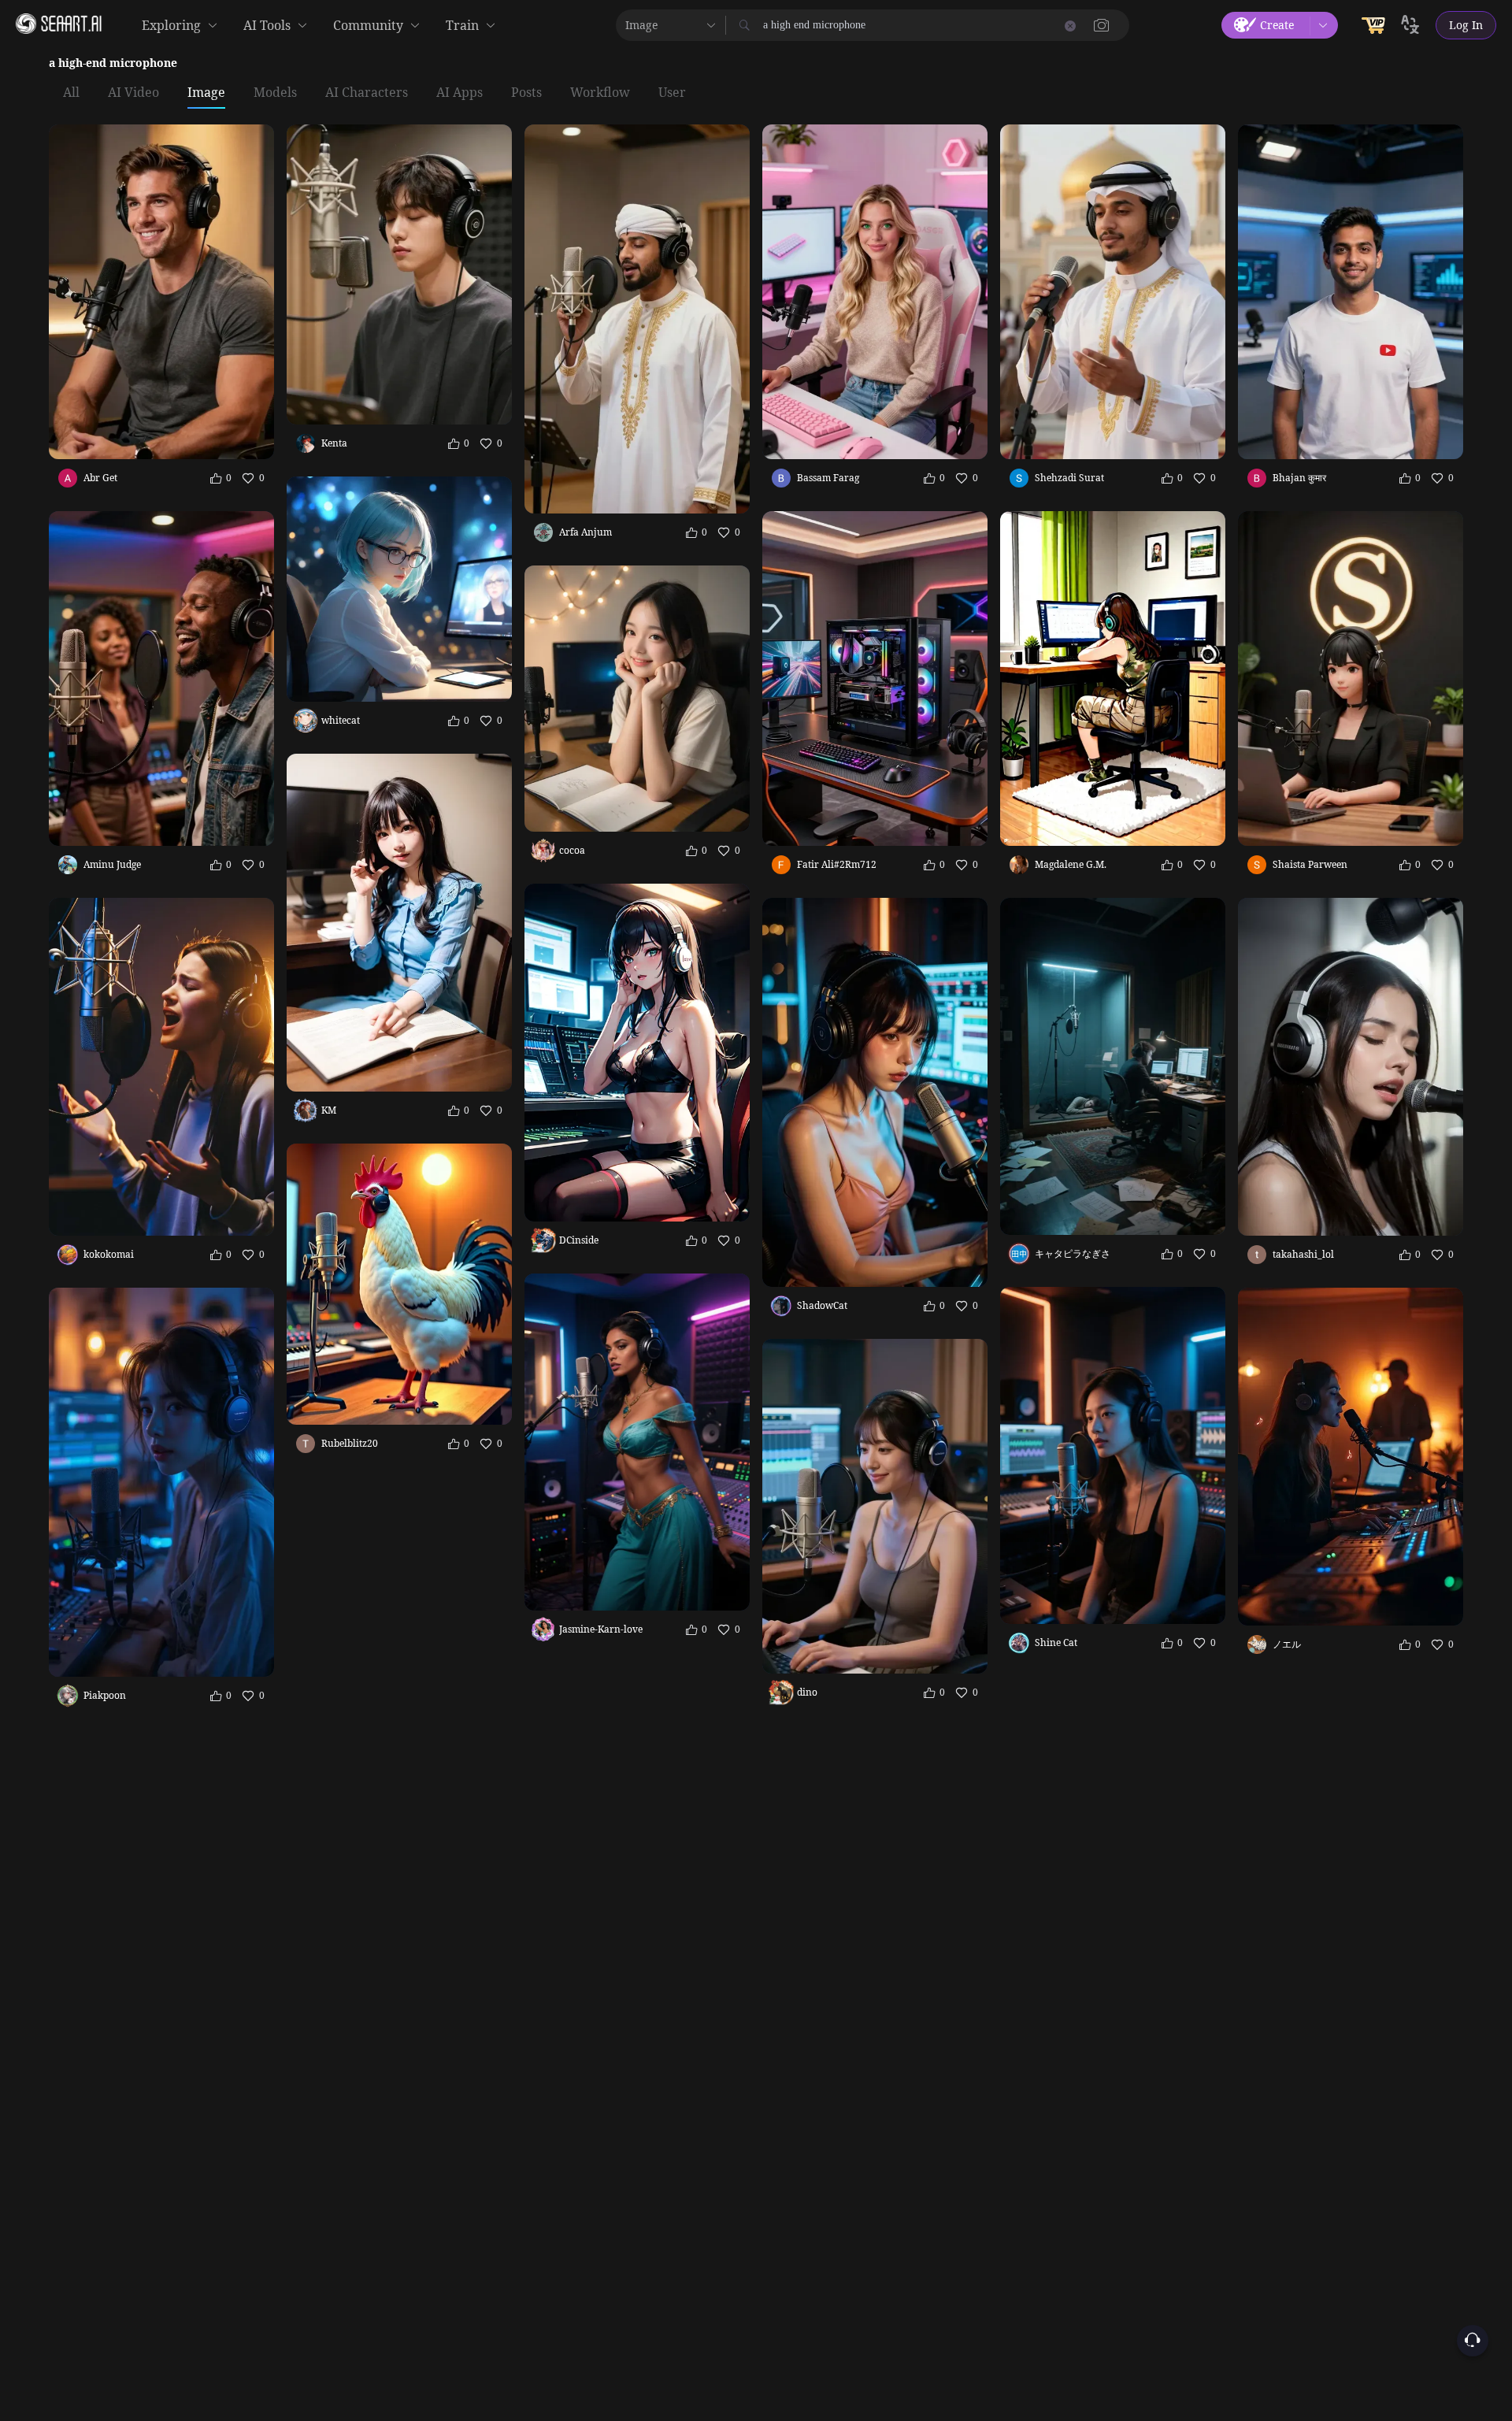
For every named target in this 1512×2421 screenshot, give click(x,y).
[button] (1102, 25)
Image (206, 93)
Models (275, 93)
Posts (526, 93)
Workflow (600, 93)
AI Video (133, 93)
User (672, 93)
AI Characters (367, 93)
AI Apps (460, 93)
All (71, 93)
